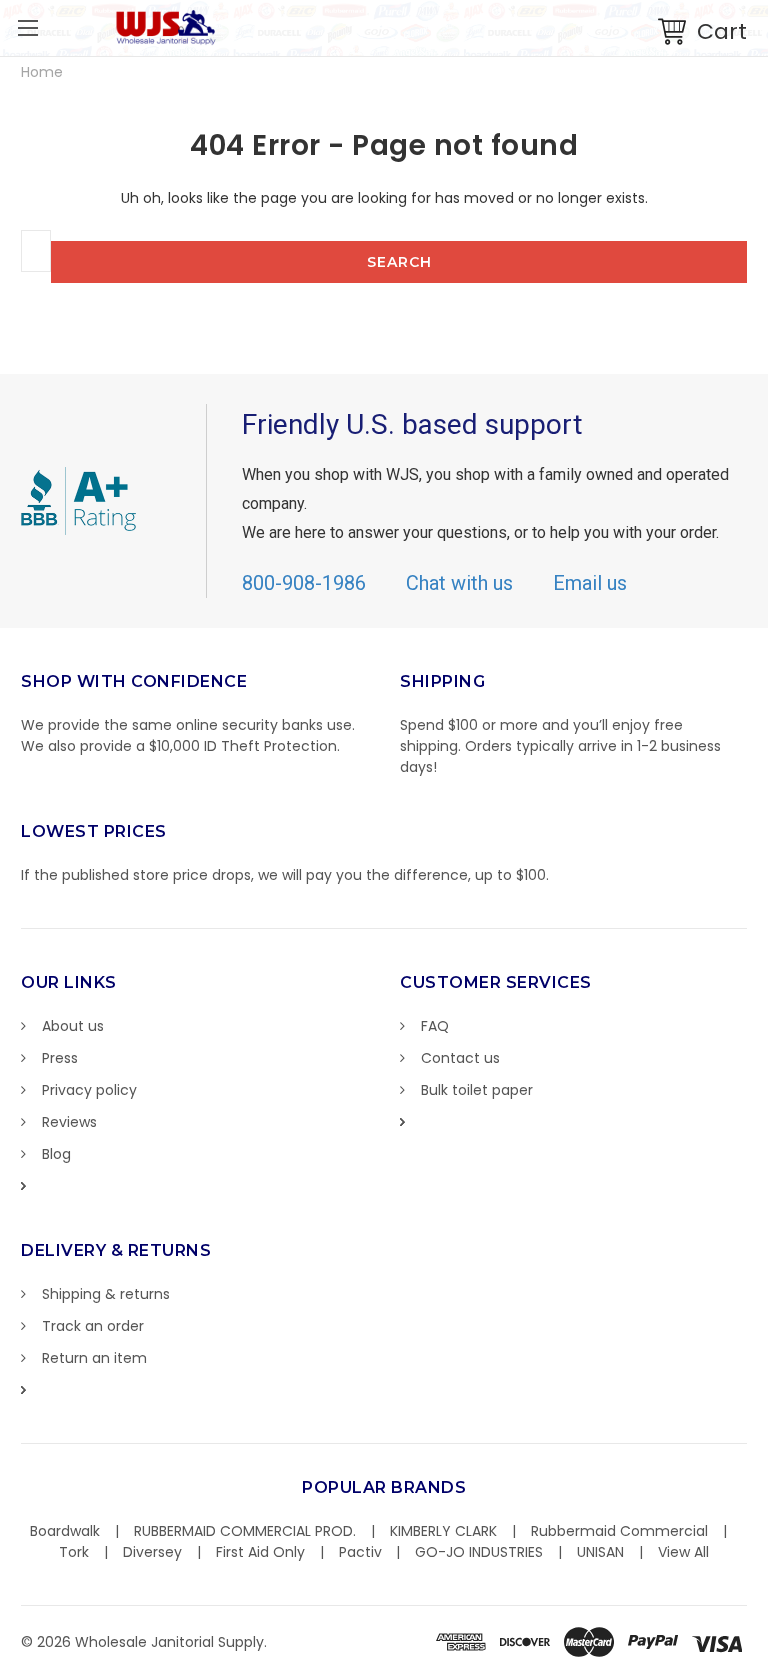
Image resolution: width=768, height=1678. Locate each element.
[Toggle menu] (27, 27)
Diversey (152, 1552)
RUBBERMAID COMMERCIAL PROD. (245, 1531)
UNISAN (600, 1552)
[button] (767, 1668)
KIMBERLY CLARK (443, 1531)
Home (42, 72)
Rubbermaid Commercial (619, 1531)
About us (73, 1026)
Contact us (460, 1058)
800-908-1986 (304, 583)
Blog (56, 1154)
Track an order (93, 1326)
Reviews (69, 1122)
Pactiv (360, 1552)
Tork (74, 1552)
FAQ (435, 1026)
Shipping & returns (106, 1294)
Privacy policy (89, 1090)
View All (683, 1552)
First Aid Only (260, 1552)
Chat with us (459, 583)
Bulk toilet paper (477, 1090)
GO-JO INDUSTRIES (479, 1552)
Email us (590, 583)
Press (60, 1058)
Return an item (94, 1358)
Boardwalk (65, 1531)
